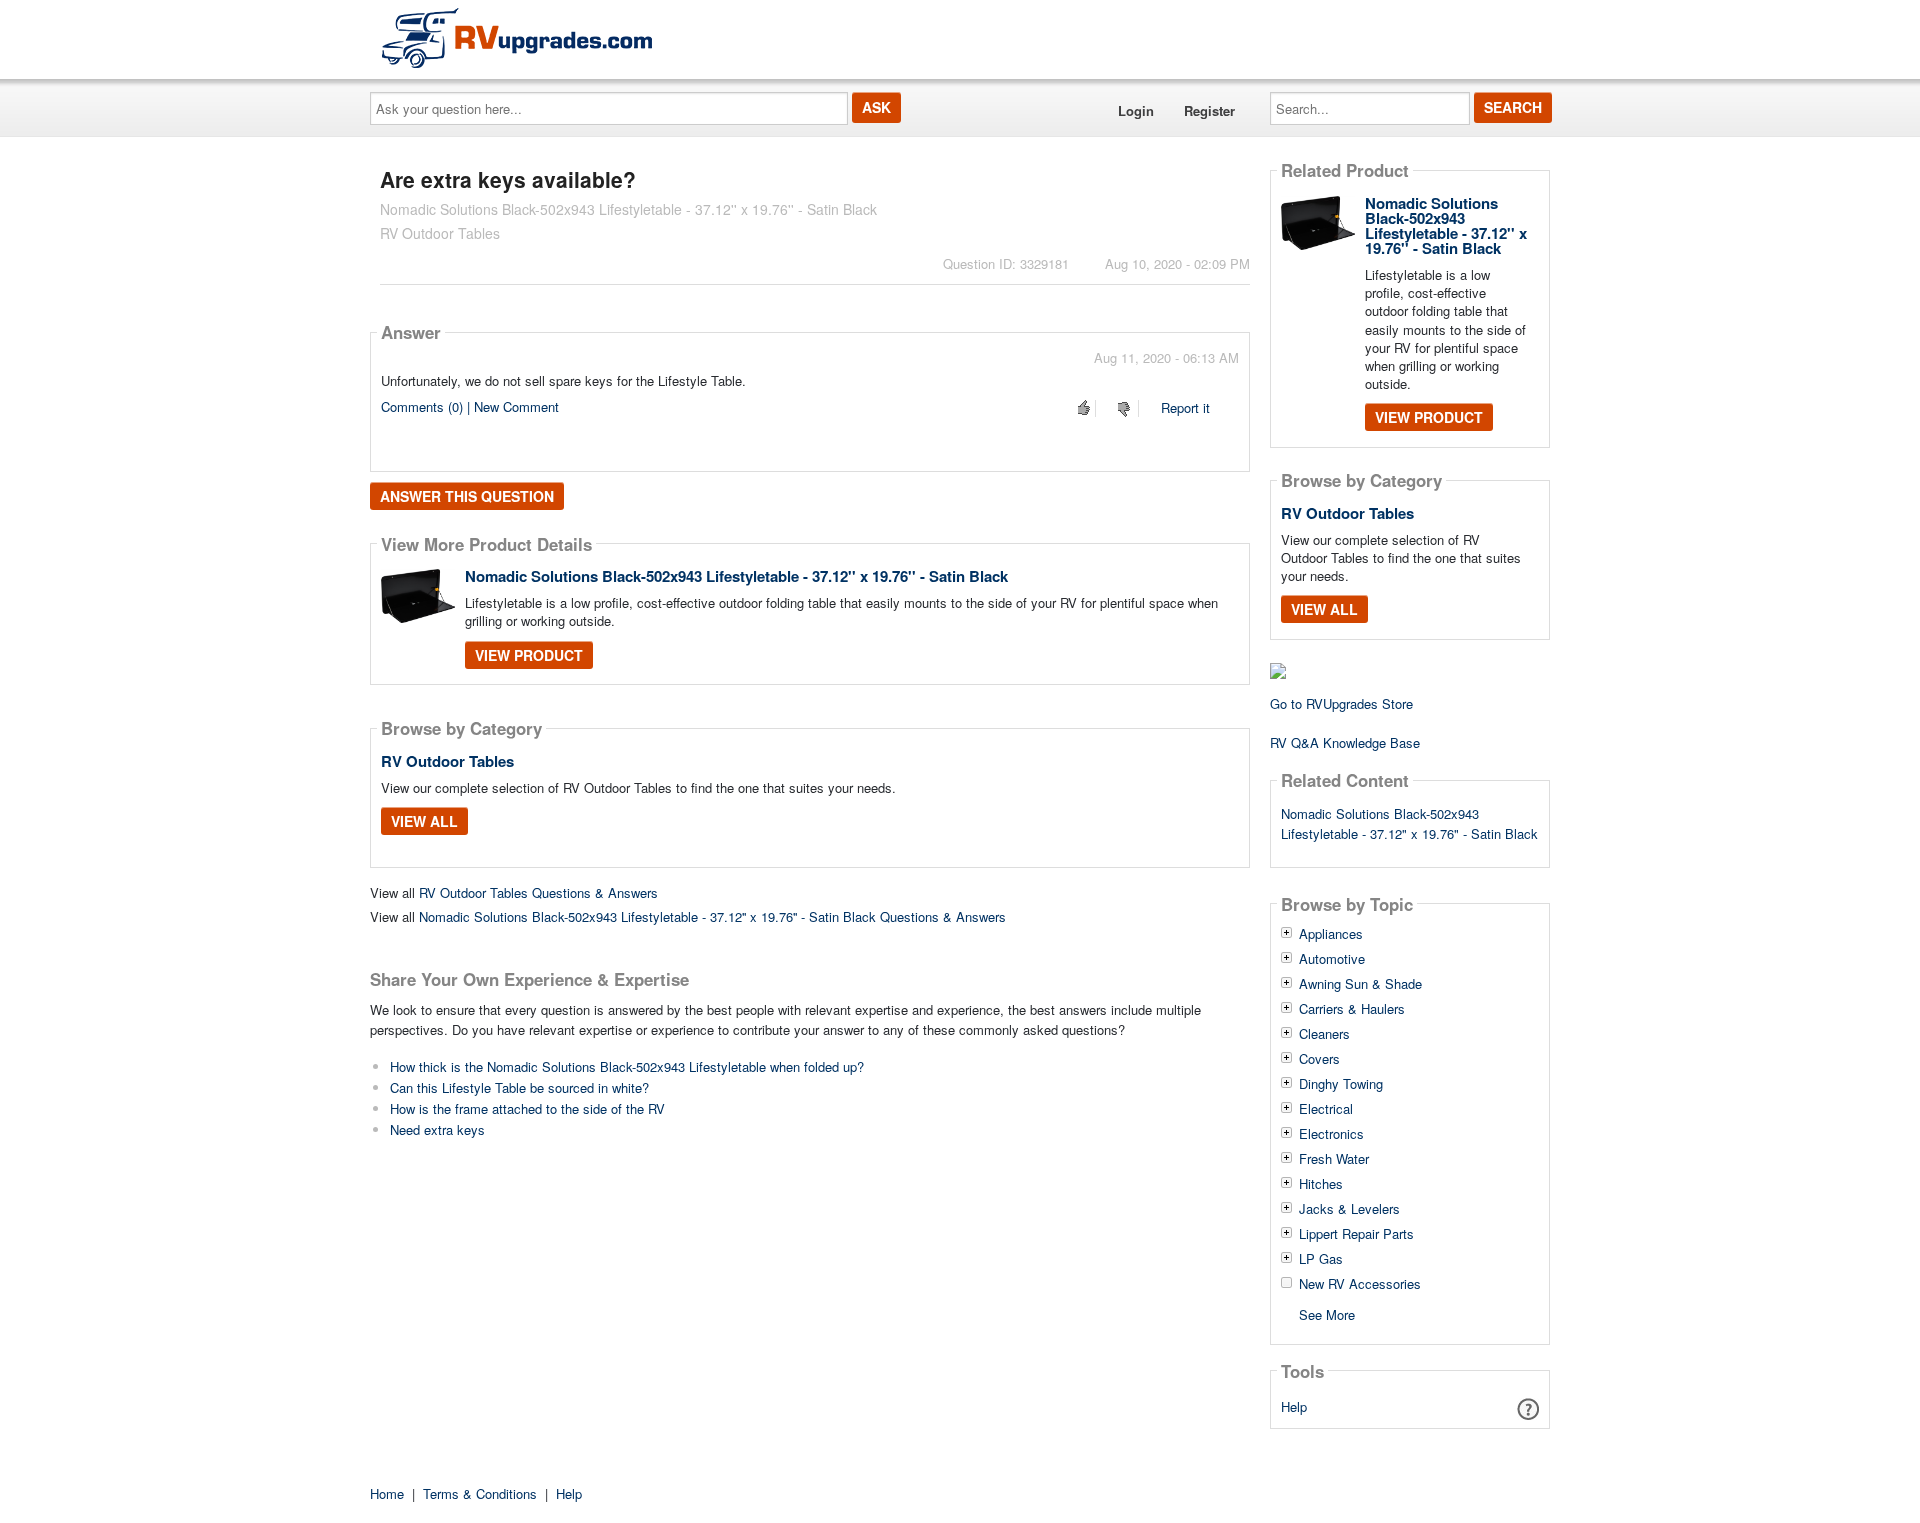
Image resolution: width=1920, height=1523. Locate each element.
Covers (1319, 1059)
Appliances (1331, 934)
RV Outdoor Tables (447, 761)
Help (1294, 1406)
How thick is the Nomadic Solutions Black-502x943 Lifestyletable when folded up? (627, 1066)
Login (1136, 110)
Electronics (1331, 1134)
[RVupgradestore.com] (517, 37)
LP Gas (1321, 1259)
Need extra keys (437, 1129)
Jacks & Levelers (1349, 1209)
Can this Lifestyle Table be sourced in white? (519, 1087)
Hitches (1321, 1184)
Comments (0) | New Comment (470, 406)
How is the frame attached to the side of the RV (527, 1108)
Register (1209, 110)
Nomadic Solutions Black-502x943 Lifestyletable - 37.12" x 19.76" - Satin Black (1409, 824)
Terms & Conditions (480, 1493)
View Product (529, 655)
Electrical (1326, 1109)
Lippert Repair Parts (1356, 1234)
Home (387, 1493)
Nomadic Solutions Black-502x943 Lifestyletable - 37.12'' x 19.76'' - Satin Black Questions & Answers (712, 916)
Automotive (1332, 959)
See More (1327, 1313)
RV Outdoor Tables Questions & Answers (538, 892)
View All (424, 821)
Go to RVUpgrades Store (1341, 703)
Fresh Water (1334, 1159)
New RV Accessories (1360, 1284)
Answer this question (467, 496)
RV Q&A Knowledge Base (1345, 742)
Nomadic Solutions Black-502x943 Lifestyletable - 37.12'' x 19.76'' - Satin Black (736, 576)
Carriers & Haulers (1352, 1009)
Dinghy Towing (1341, 1084)
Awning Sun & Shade (1360, 984)
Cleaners (1324, 1034)
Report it (1185, 407)
